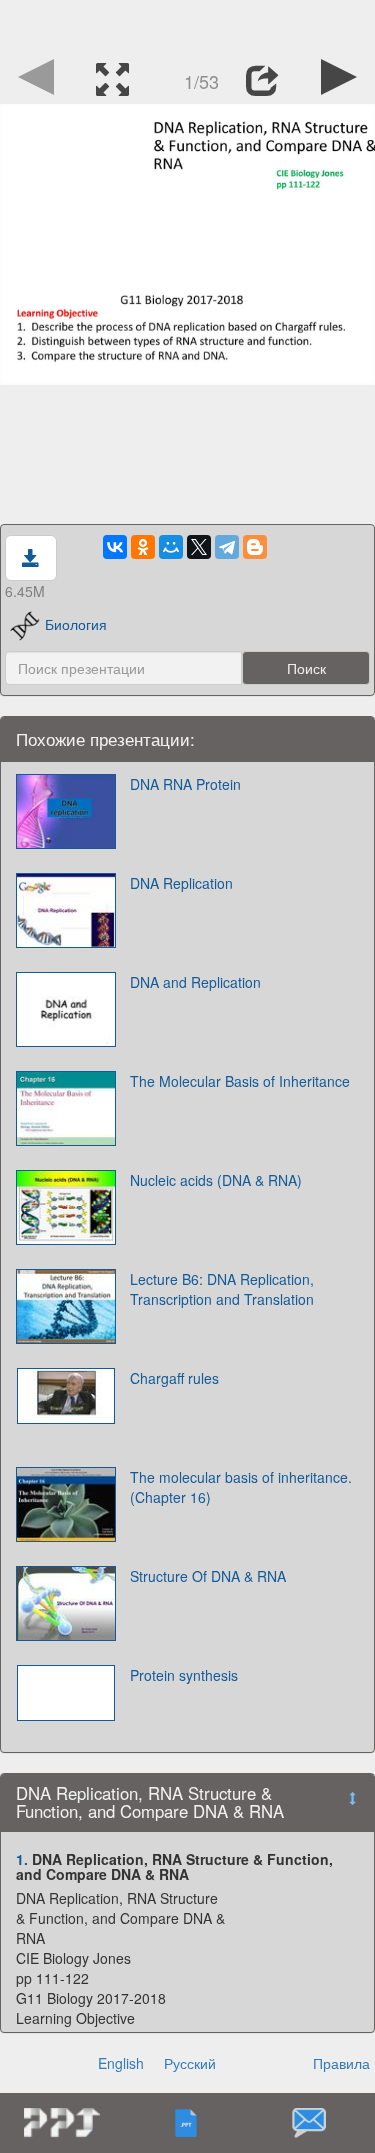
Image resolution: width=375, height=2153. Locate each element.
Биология (76, 624)
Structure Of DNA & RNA (208, 1576)
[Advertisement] (188, 25)
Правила (341, 2063)
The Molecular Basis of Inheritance (240, 1081)
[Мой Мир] (171, 547)
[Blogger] (255, 547)
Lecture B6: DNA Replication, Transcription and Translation (222, 1289)
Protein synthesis (184, 1675)
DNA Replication (181, 883)
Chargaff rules (174, 1378)
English (121, 2063)
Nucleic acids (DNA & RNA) (216, 1180)
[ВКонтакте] (115, 547)
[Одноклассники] (143, 547)
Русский (190, 2063)
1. (22, 1859)
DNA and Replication (195, 982)
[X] (199, 547)
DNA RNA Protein (185, 784)
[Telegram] (227, 547)
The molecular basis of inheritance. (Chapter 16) (241, 1487)
